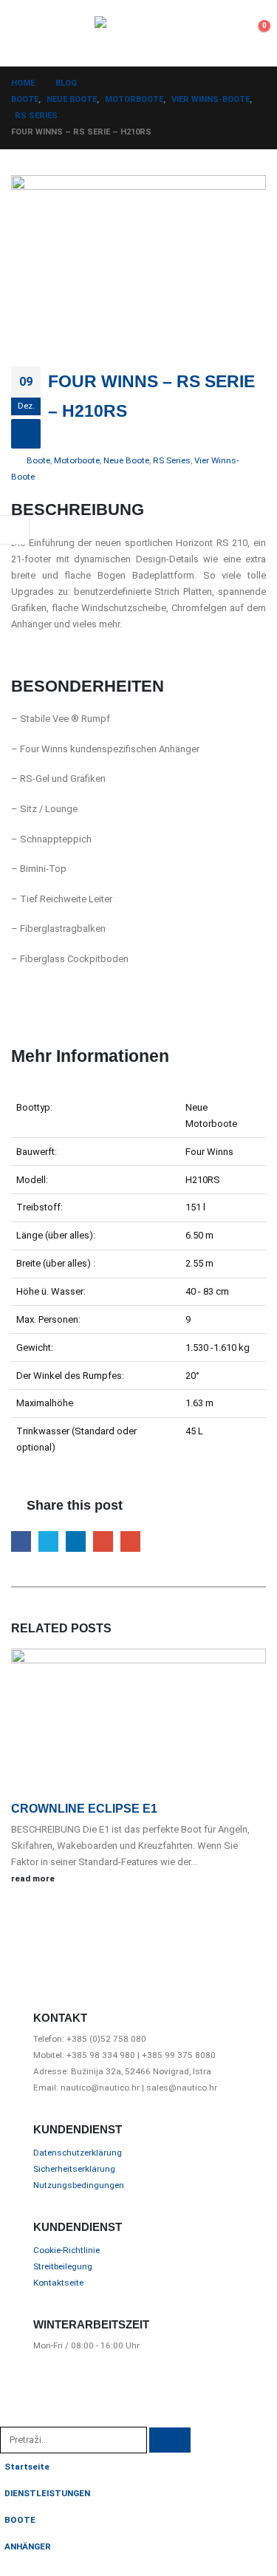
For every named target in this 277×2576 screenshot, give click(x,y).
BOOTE (20, 2520)
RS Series (172, 460)
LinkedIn (76, 1541)
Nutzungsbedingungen (79, 2185)
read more (34, 1878)
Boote (38, 460)
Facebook (21, 1541)
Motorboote (77, 460)
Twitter (48, 1541)
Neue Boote (126, 460)
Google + (103, 1541)
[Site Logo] (139, 33)
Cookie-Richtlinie (66, 2250)
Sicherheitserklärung (74, 2169)
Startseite (27, 2467)
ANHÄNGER (28, 2546)
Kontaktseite (58, 2283)
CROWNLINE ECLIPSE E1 (84, 1809)
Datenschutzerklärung (78, 2153)
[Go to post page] (138, 1724)
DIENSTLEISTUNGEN (47, 2493)
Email (130, 1541)
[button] (24, 33)
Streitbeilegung (63, 2266)
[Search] (170, 2440)
